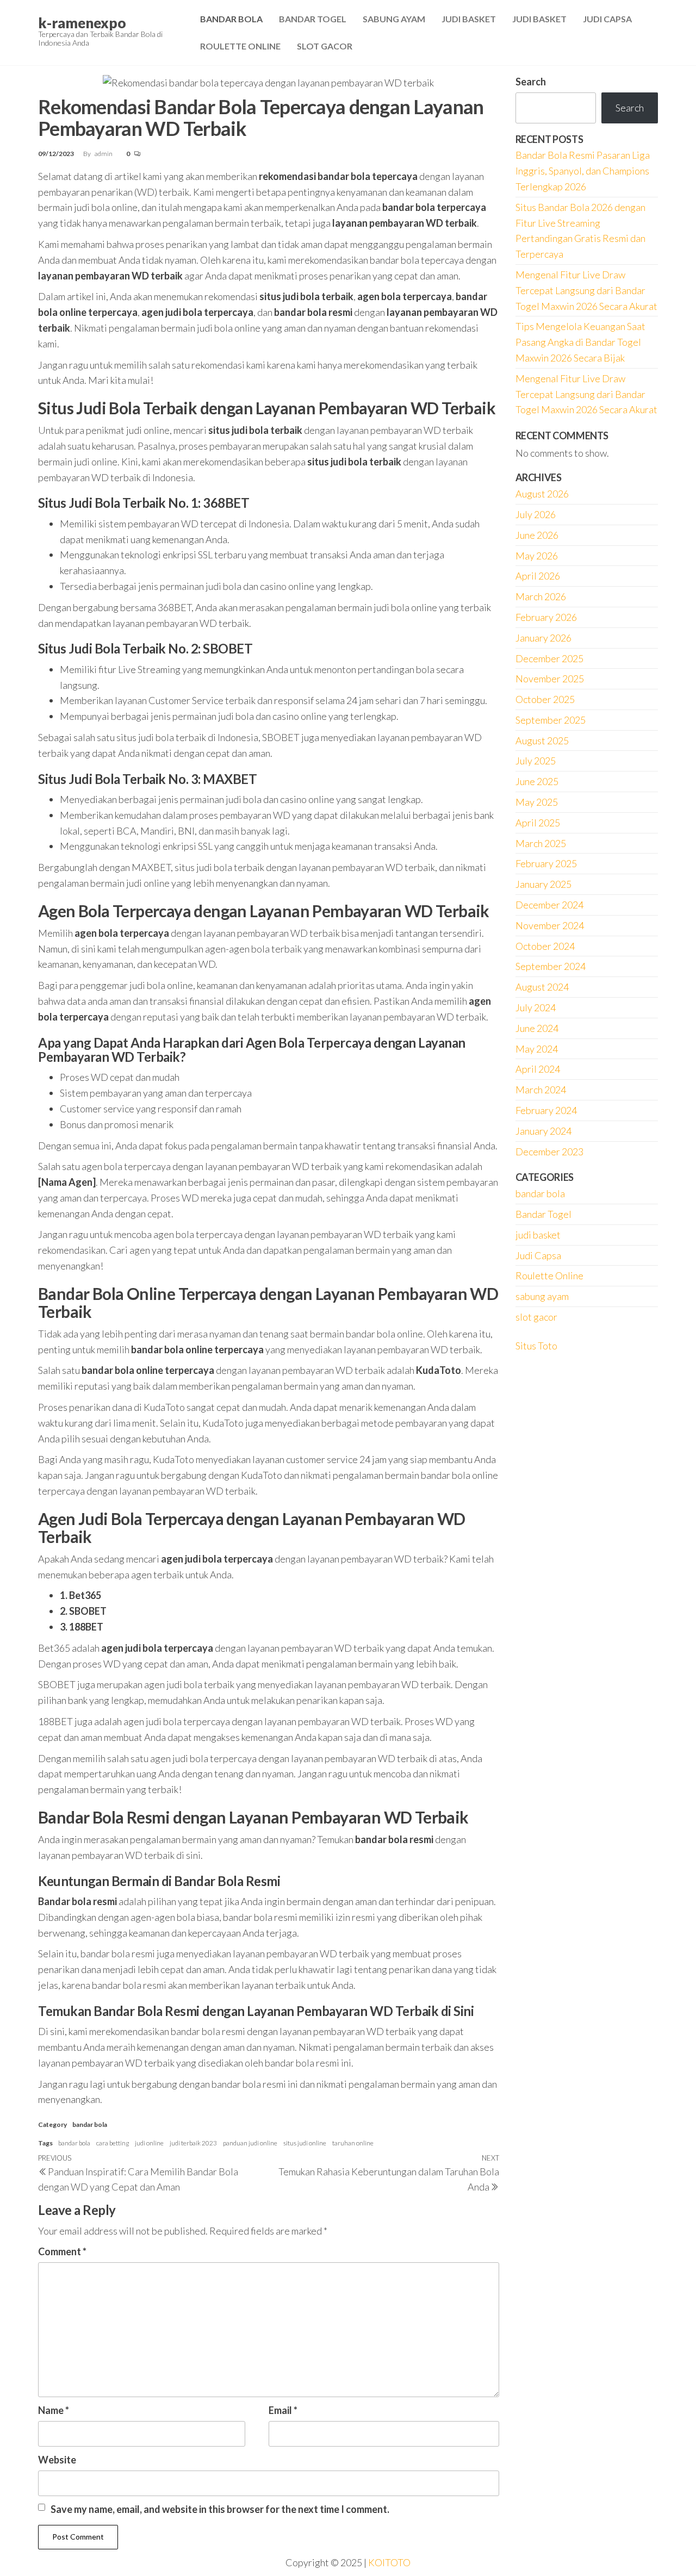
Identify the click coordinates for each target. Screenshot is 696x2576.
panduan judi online (250, 2143)
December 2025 (549, 658)
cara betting (113, 2143)
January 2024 (543, 1131)
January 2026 (543, 638)
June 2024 (537, 1028)
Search (531, 82)
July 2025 (536, 761)
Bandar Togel (313, 19)
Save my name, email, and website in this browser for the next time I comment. (220, 2509)
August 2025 (542, 741)
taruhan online (353, 2143)
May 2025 (537, 802)
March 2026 (541, 596)
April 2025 (538, 823)
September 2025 (551, 720)
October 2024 (545, 946)
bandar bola (90, 2124)
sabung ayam (542, 1296)
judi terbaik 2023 (193, 2143)
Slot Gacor (325, 46)
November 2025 (550, 679)
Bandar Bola (231, 19)
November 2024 (550, 925)
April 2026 (538, 576)
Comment (62, 2251)
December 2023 (549, 1152)
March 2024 (541, 1090)
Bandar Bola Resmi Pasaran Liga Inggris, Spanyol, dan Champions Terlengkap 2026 (583, 171)
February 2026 (546, 617)
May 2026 (537, 556)
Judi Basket (469, 19)
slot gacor (536, 1317)
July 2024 (536, 1007)
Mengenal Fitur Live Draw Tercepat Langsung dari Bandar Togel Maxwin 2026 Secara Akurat (586, 290)
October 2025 (545, 699)
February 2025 (546, 863)
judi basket (538, 1235)
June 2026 (537, 535)
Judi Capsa (607, 19)
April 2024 (538, 1069)
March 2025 (541, 843)
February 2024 (546, 1110)
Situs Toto (536, 1346)
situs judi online (305, 2143)
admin (104, 154)
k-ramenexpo (82, 23)
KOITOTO (389, 2562)
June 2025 (537, 781)
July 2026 (536, 514)
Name (54, 2410)
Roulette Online (240, 46)
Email (283, 2410)
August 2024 (542, 987)
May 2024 (537, 1049)
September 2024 (551, 966)
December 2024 (549, 905)
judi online (149, 2143)
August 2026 (542, 494)
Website (57, 2460)
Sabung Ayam (394, 19)
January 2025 (543, 884)
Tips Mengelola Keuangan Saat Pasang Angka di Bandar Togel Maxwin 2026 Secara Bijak (580, 342)
